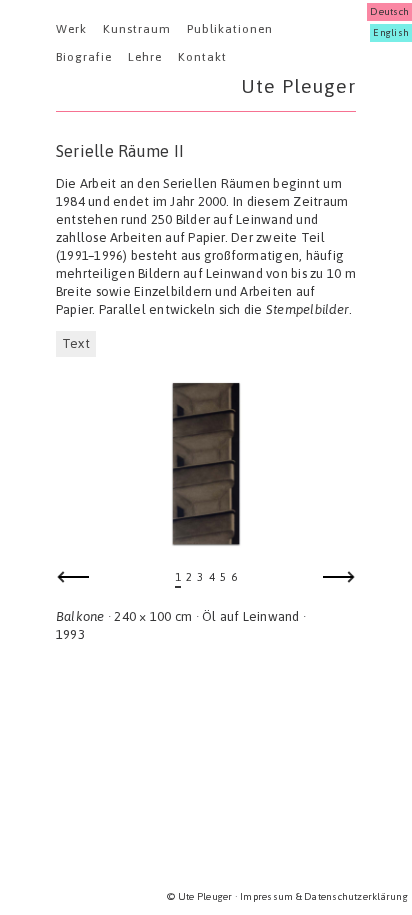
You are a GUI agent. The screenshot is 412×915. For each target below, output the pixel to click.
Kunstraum (137, 29)
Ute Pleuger (298, 86)
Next (339, 583)
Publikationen (230, 29)
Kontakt (202, 57)
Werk (71, 29)
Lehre (145, 57)
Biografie (84, 57)
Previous (73, 583)
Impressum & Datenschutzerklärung (324, 896)
